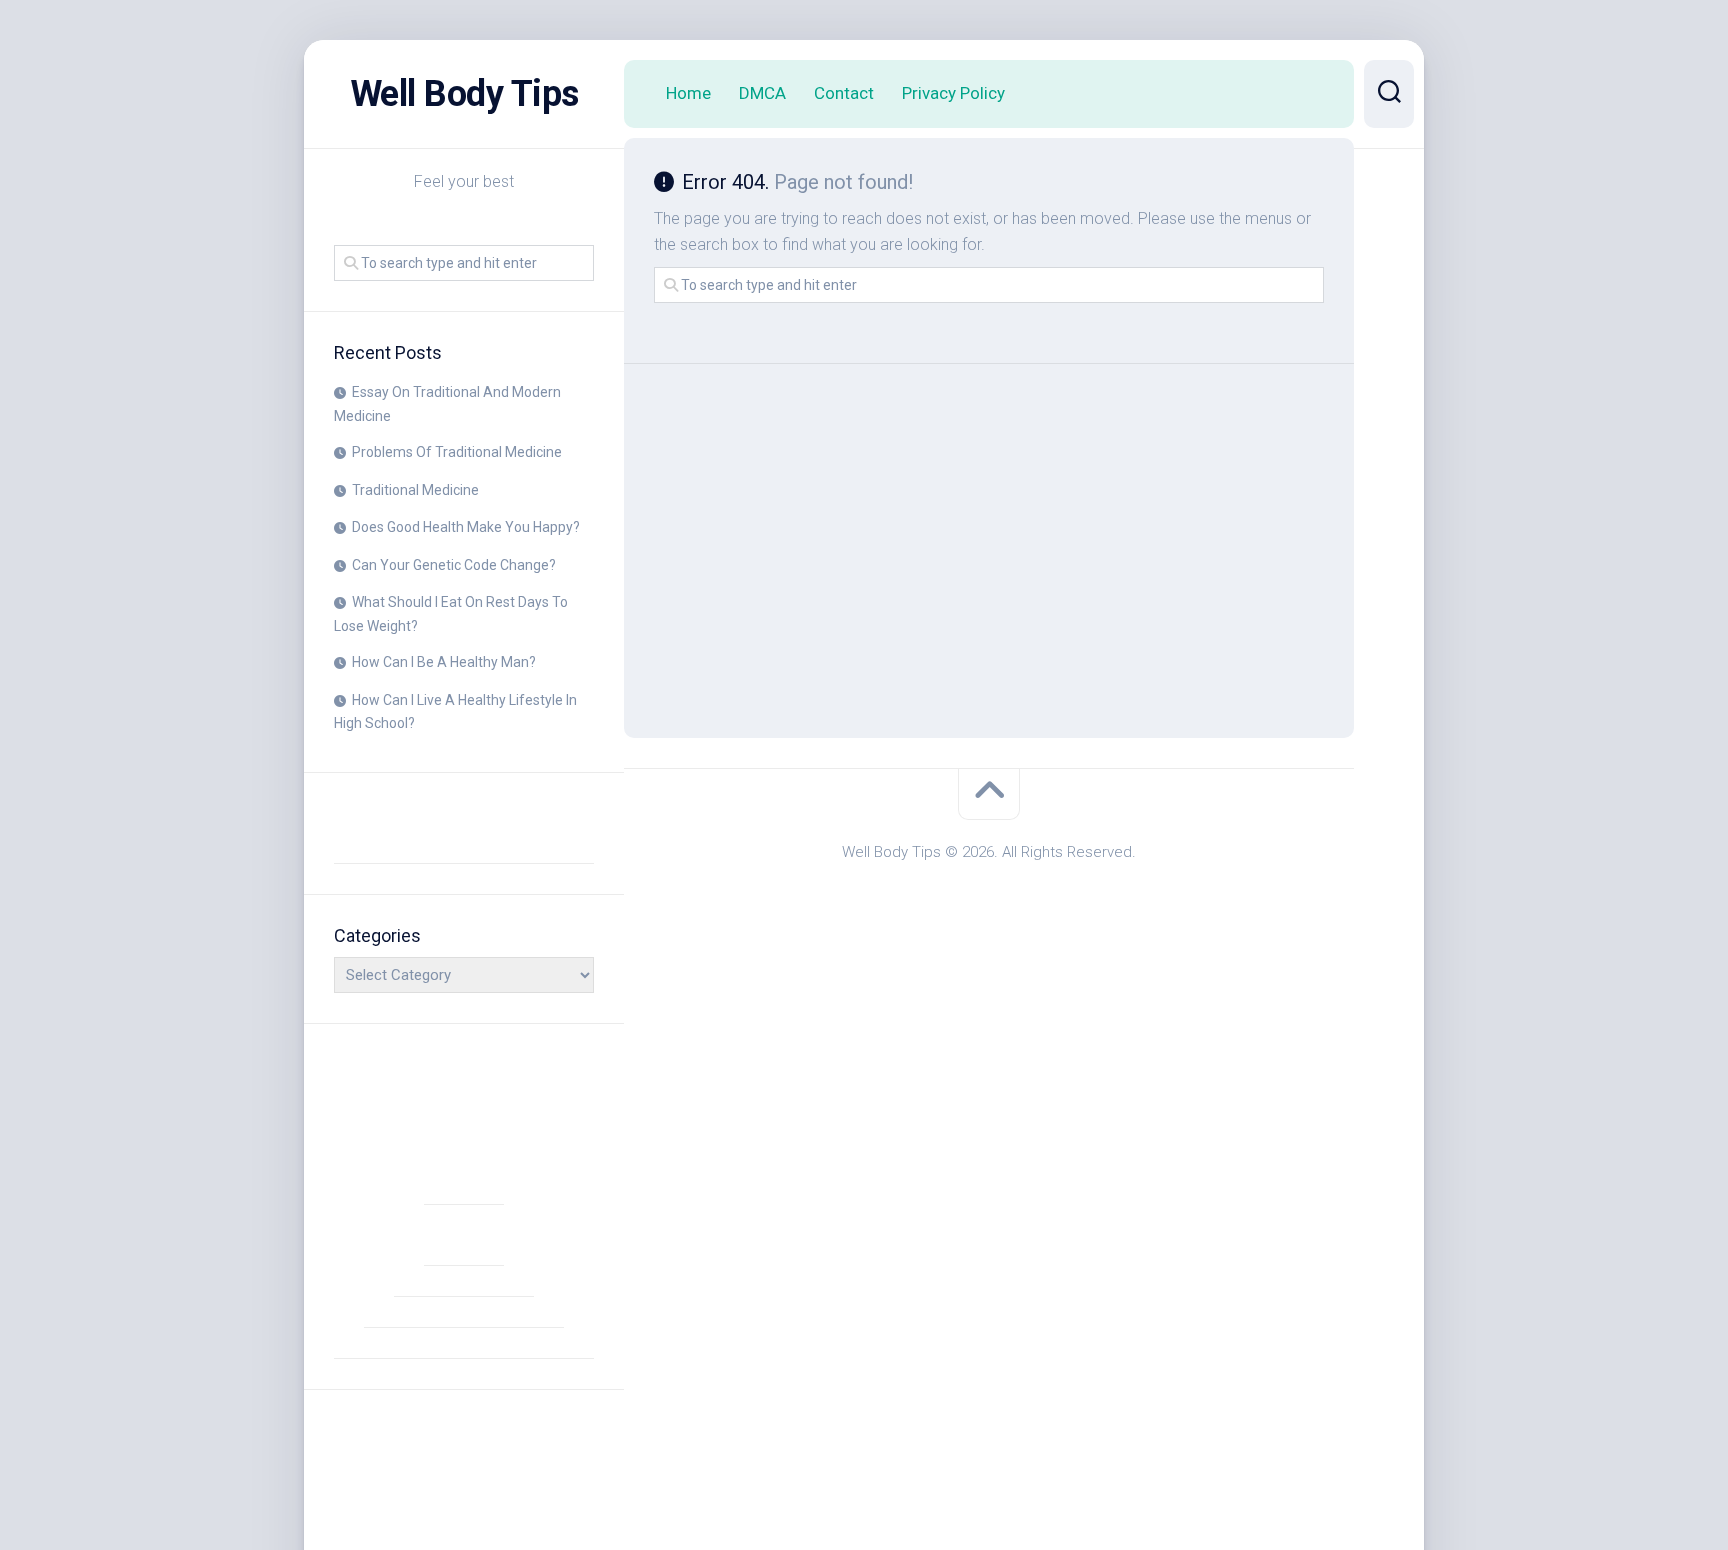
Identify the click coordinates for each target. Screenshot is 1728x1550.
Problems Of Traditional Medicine (457, 452)
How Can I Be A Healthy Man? (444, 662)
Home (688, 93)
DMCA (762, 93)
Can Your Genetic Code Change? (454, 565)
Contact (844, 93)
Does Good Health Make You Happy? (466, 527)
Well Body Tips (464, 94)
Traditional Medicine (415, 490)
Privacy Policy (953, 93)
